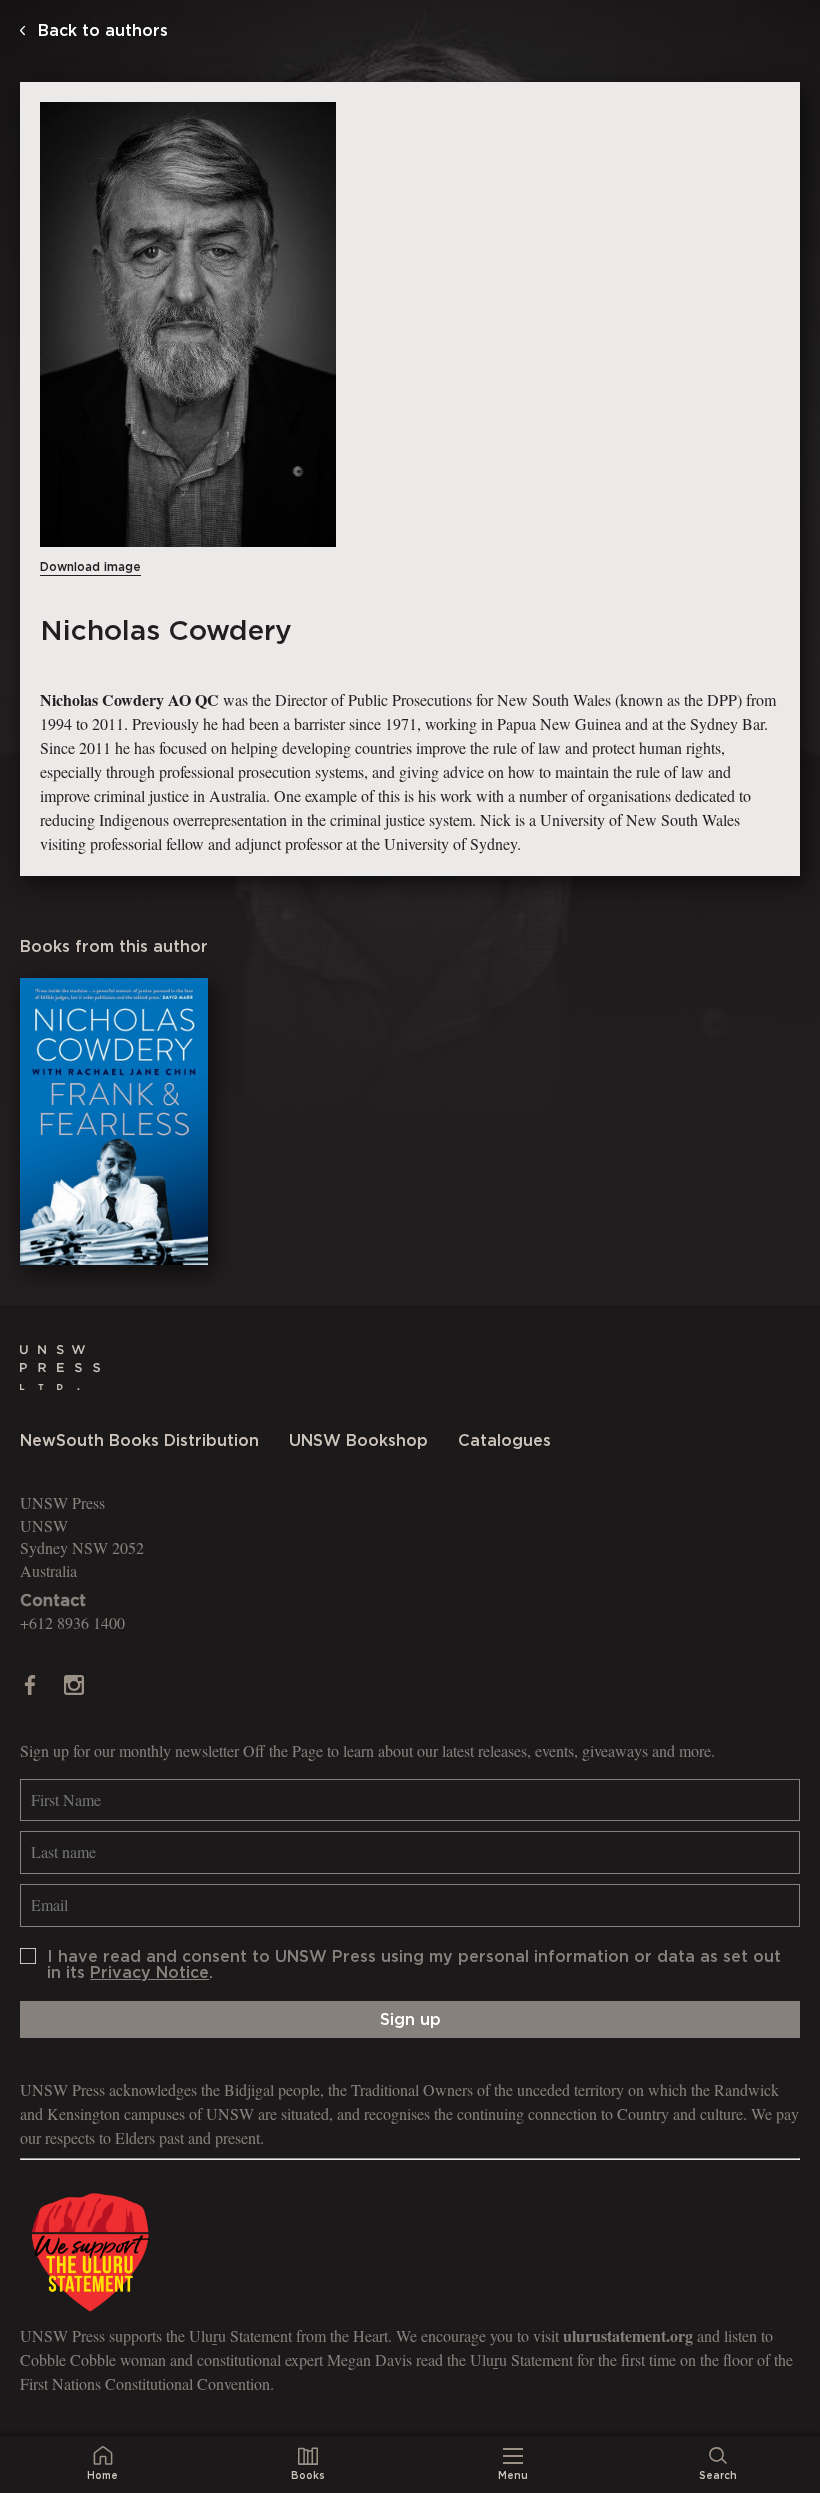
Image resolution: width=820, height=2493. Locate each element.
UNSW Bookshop (358, 1441)
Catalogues (504, 1441)
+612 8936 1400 (72, 1622)
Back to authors (100, 31)
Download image (90, 567)
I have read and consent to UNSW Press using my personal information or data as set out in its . (414, 1965)
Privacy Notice (149, 1973)
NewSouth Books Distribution (139, 1441)
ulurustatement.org (628, 2335)
